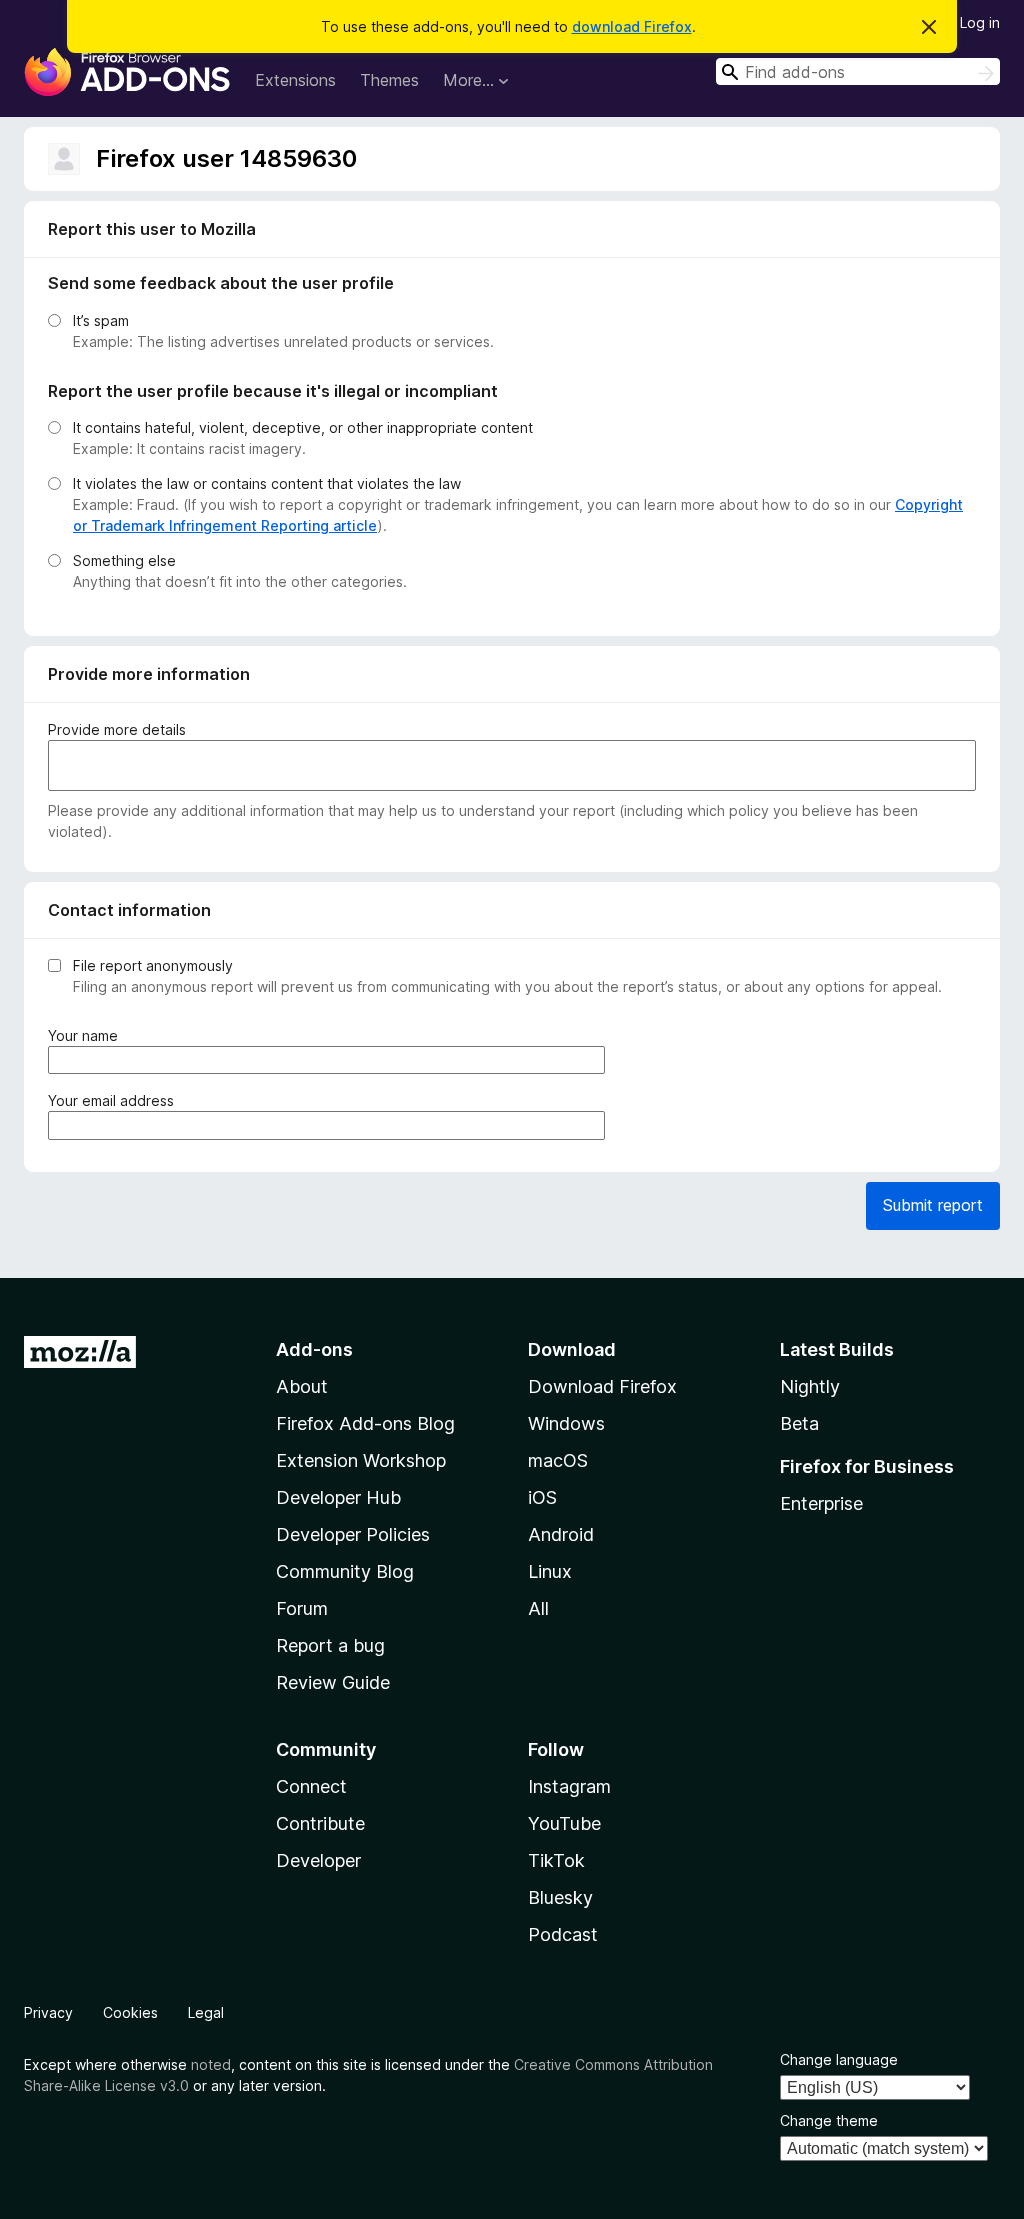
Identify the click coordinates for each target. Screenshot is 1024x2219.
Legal (206, 2012)
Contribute (320, 1823)
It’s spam (101, 320)
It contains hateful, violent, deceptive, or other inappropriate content (303, 427)
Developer (318, 1860)
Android (561, 1534)
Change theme (829, 2120)
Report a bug (330, 1645)
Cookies (130, 2012)
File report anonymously (153, 965)
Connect (311, 1786)
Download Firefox (602, 1386)
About (302, 1386)
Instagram (569, 1786)
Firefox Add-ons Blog (365, 1423)
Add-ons (314, 1349)
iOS (542, 1497)
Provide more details (117, 729)
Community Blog (345, 1571)
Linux (550, 1571)
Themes (389, 80)
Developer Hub (338, 1497)
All (538, 1608)
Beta (799, 1423)
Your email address (115, 1101)
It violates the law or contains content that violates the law (267, 483)
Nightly (810, 1386)
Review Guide (333, 1682)
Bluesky (560, 1897)
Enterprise (821, 1503)
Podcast (563, 1934)
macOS (558, 1460)
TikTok (556, 1860)
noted (211, 2064)
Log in (980, 22)
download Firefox (632, 26)
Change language (839, 2059)
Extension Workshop (361, 1460)
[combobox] (858, 71)
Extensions (295, 80)
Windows (566, 1423)
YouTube (564, 1823)
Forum (302, 1608)
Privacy (48, 2012)
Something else (124, 560)
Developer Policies (353, 1534)
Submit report (933, 1205)
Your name (87, 1036)
